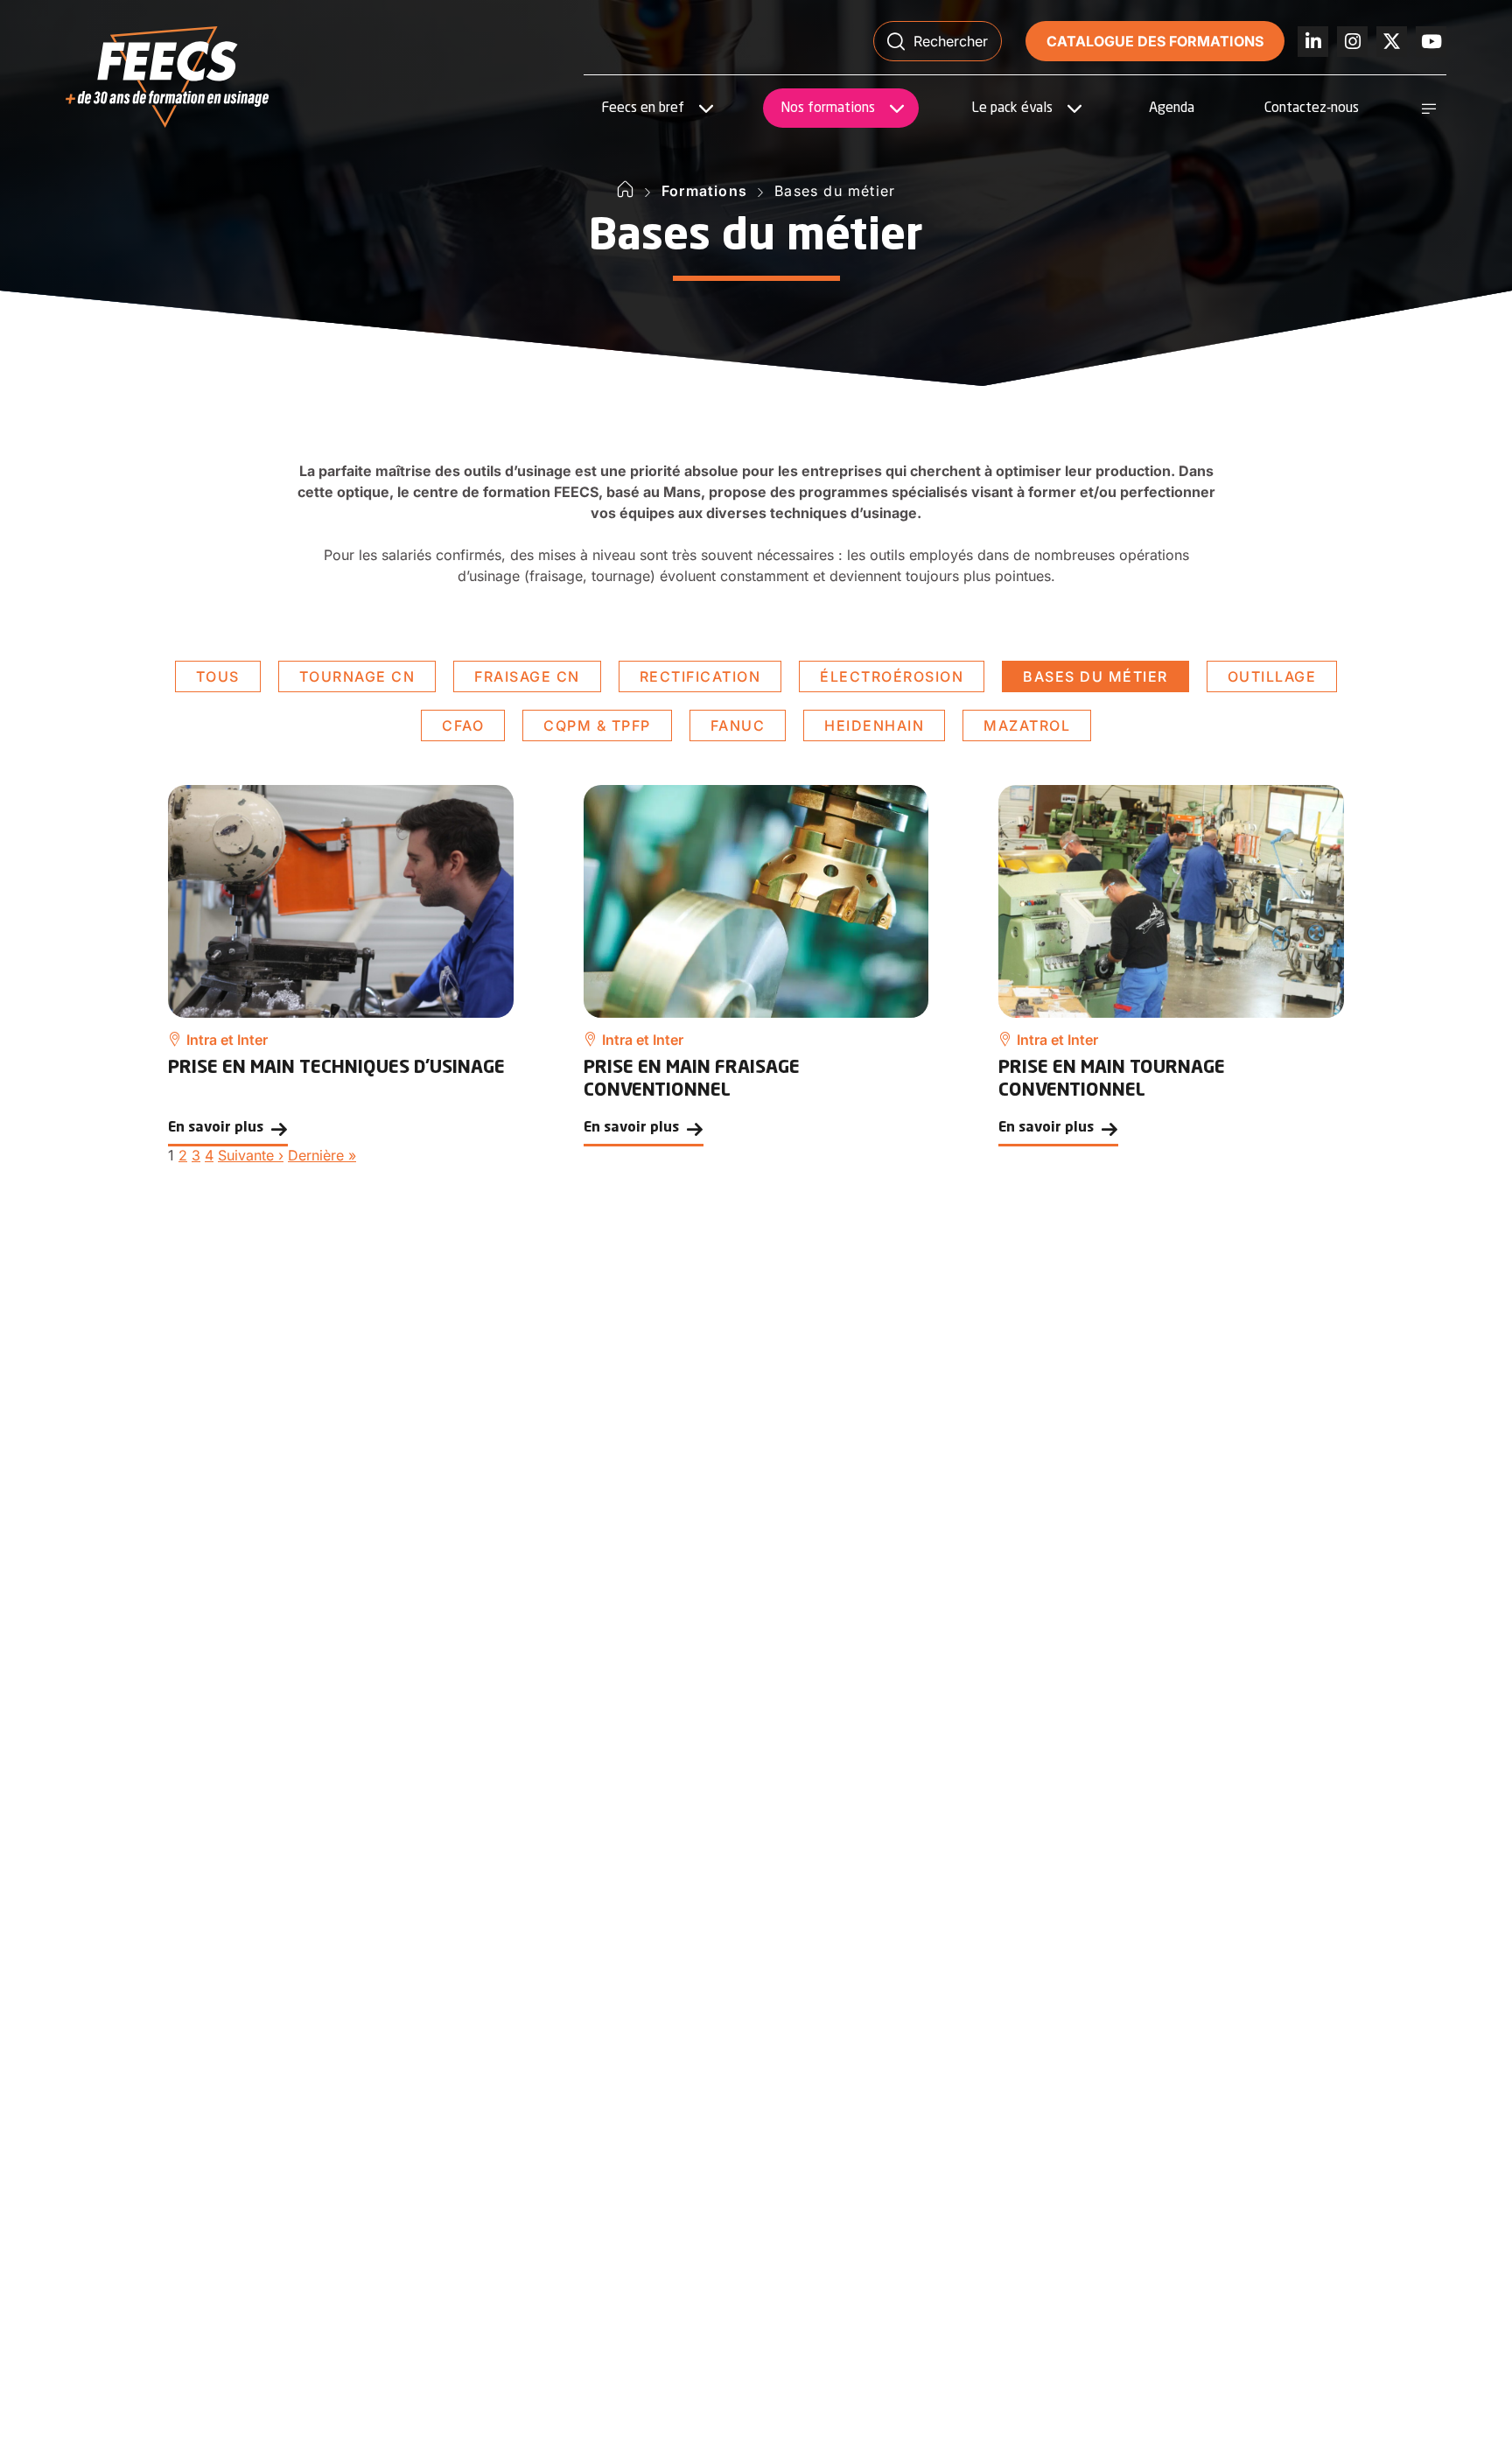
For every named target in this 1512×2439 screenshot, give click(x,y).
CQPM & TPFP (597, 725)
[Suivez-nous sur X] (1392, 42)
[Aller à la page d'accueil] (626, 191)
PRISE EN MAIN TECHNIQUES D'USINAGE (336, 1068)
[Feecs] (167, 77)
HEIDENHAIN (874, 725)
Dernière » (322, 1155)
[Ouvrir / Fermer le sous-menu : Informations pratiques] (1429, 109)
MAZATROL (1027, 725)
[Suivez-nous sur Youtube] (1431, 42)
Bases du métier (1095, 676)
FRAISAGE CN (527, 676)
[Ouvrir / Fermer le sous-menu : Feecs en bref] (706, 109)
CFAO (463, 725)
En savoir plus (216, 1128)
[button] (938, 41)
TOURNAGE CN (357, 676)
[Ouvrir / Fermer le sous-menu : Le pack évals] (1074, 109)
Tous (218, 676)
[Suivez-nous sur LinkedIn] (1313, 42)
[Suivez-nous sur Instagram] (1352, 42)
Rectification (700, 676)
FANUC (738, 725)
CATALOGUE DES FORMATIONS (1155, 41)
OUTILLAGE (1272, 676)
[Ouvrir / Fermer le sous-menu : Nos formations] (897, 109)
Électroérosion (892, 676)
